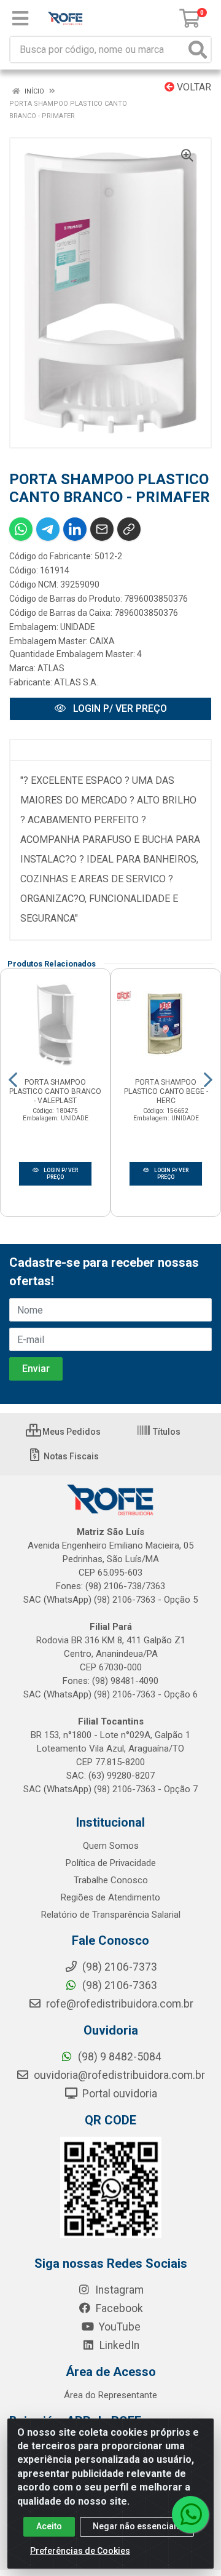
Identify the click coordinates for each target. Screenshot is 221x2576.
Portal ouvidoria (118, 2094)
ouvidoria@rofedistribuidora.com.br (118, 2075)
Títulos (166, 1432)
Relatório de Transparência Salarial (111, 1915)
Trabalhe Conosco (111, 1880)
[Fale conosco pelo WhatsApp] (190, 2514)
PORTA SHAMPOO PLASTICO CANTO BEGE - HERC (166, 1091)
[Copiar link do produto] (129, 529)
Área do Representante (110, 2395)
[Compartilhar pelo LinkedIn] (75, 529)
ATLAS (51, 668)
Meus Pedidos (71, 1432)
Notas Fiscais (70, 1456)
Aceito (49, 2526)
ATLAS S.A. (76, 682)
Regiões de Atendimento (110, 1897)
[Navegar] (13, 1080)
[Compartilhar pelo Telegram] (48, 529)
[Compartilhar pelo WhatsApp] (21, 529)
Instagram (118, 2290)
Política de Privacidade (111, 1863)
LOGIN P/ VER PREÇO (119, 708)
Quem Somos (111, 1846)
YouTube (118, 2327)
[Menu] (20, 18)
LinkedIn (118, 2345)
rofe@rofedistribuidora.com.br (118, 2004)
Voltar (193, 87)
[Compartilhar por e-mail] (102, 529)
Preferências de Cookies (80, 2551)
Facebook (118, 2308)
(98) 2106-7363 (118, 1985)
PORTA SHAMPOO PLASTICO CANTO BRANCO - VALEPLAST (55, 1091)
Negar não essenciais (137, 2526)
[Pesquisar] (198, 50)
